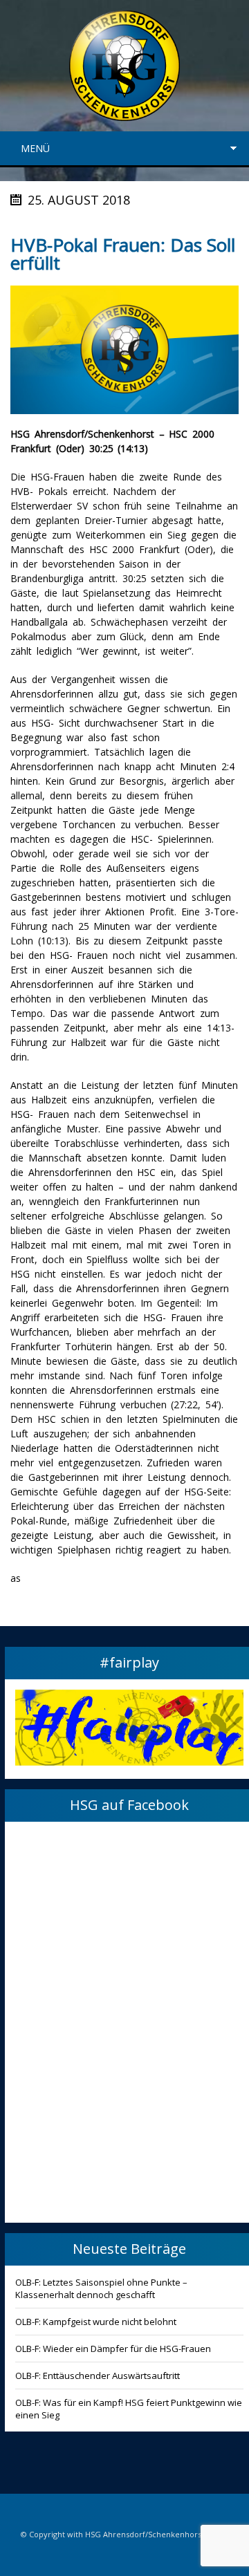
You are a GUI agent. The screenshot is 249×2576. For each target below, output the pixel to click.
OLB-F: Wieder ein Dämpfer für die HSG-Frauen (113, 2349)
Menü (35, 148)
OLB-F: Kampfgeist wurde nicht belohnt (96, 2322)
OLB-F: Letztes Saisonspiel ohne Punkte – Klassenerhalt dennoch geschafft (101, 2288)
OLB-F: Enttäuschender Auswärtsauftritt (98, 2376)
